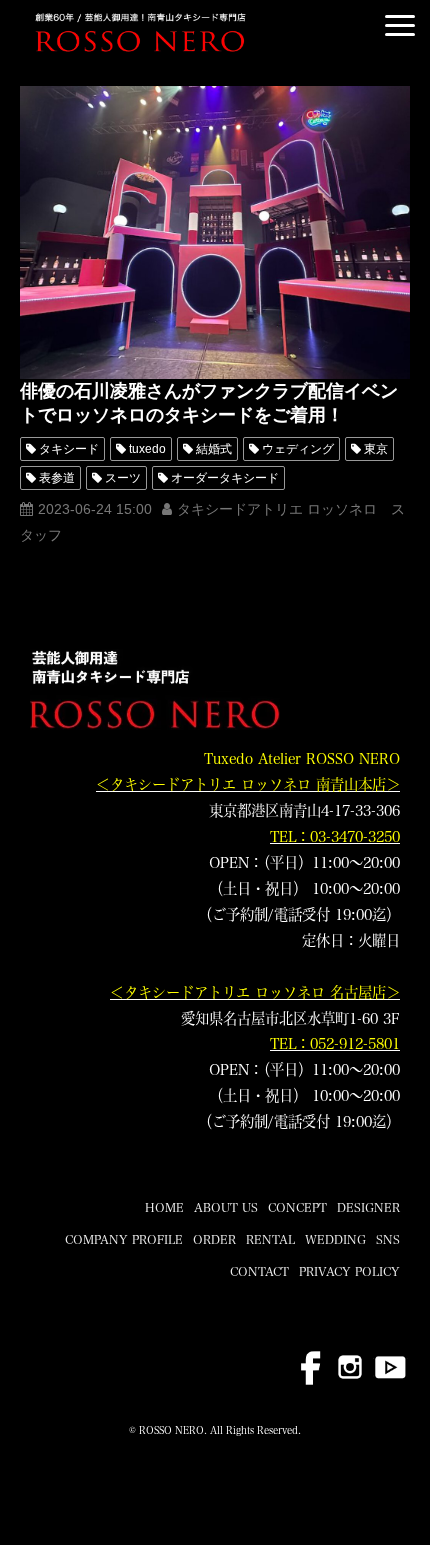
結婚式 (214, 449)
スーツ (123, 478)
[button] (400, 25)
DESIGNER (368, 1207)
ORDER (214, 1239)
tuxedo (147, 449)
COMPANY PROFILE (124, 1239)
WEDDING (335, 1239)
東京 (376, 449)
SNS (388, 1239)
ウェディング (298, 449)
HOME (164, 1207)
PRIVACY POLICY (349, 1271)
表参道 (57, 478)
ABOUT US (226, 1207)
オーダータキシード (225, 478)
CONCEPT (297, 1207)
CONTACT (259, 1271)
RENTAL (270, 1239)
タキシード (69, 449)
